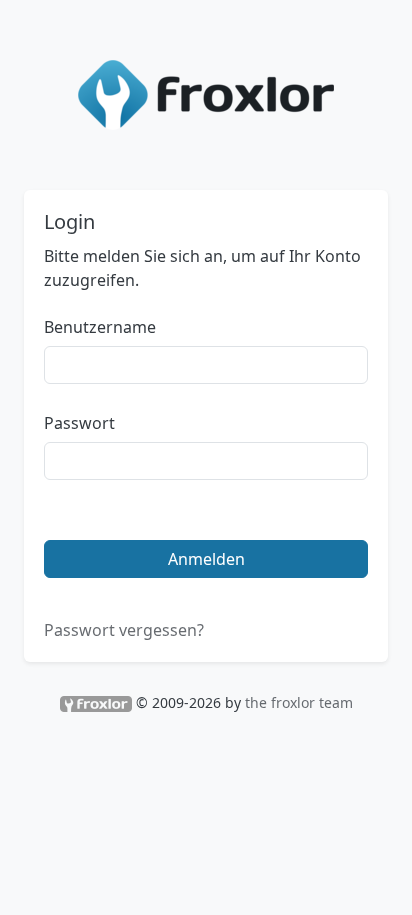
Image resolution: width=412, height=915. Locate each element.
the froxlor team (299, 702)
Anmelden (206, 559)
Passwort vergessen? (124, 630)
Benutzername (100, 327)
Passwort (79, 423)
